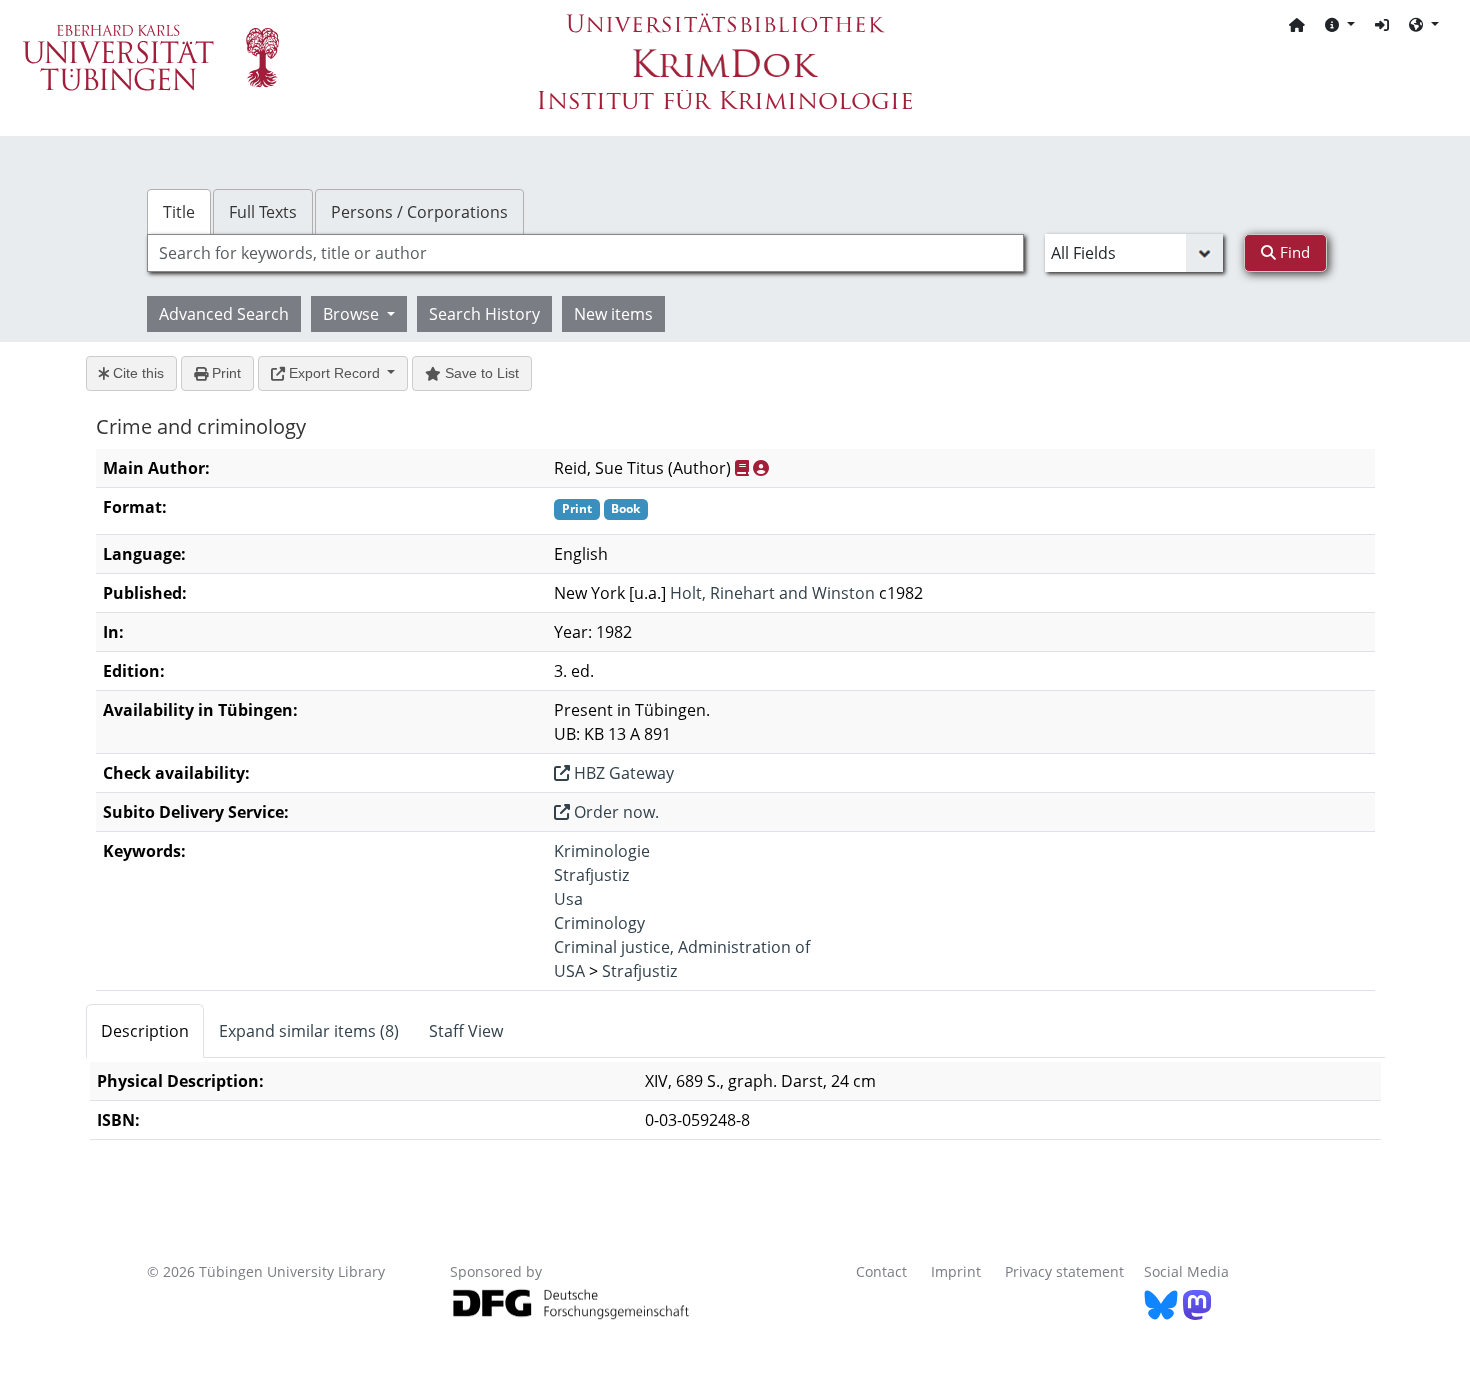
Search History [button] (484, 314)
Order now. (614, 812)
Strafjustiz (591, 875)
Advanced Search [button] (224, 314)
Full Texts (263, 212)
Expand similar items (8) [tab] (309, 1031)
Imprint (956, 1271)
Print (224, 373)
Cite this (136, 373)
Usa (568, 899)
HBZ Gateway (622, 773)
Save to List (480, 373)
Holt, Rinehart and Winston (772, 593)
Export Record (334, 373)
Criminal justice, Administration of (682, 947)
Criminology (599, 923)
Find (1293, 252)
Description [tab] (145, 1031)
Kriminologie (602, 851)
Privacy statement (1064, 1271)
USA (569, 971)
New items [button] (613, 314)
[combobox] (585, 253)
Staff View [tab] (466, 1031)
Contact (881, 1271)
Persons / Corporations (419, 212)
